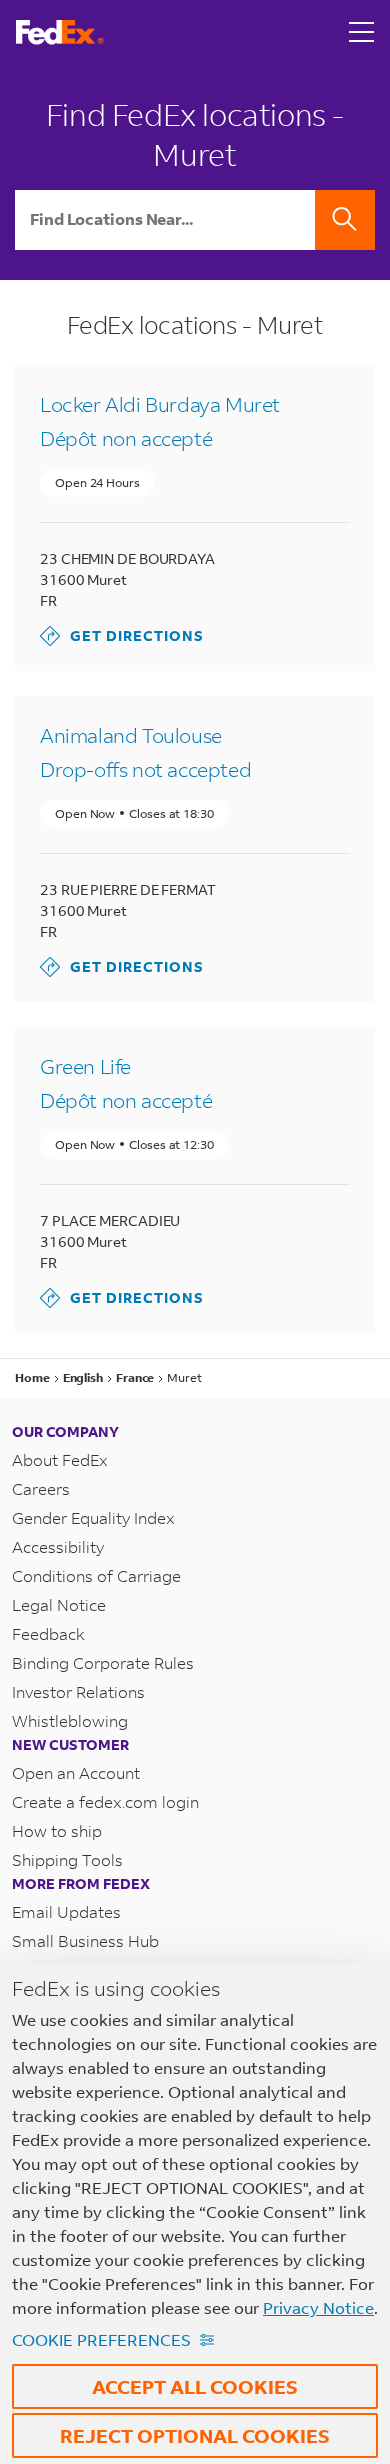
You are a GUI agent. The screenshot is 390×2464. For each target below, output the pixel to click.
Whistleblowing (70, 1720)
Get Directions (122, 635)
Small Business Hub (85, 1940)
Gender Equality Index (93, 1517)
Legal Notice (59, 1604)
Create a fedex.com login (105, 1801)
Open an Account (76, 1772)
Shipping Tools (67, 1859)
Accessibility (58, 1546)
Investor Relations (78, 1691)
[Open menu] (362, 32)
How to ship (57, 1830)
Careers (41, 1488)
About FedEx (60, 1459)
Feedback (48, 1633)
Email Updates (66, 1911)
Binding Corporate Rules (103, 1662)
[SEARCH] (345, 220)
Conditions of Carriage (96, 1575)
